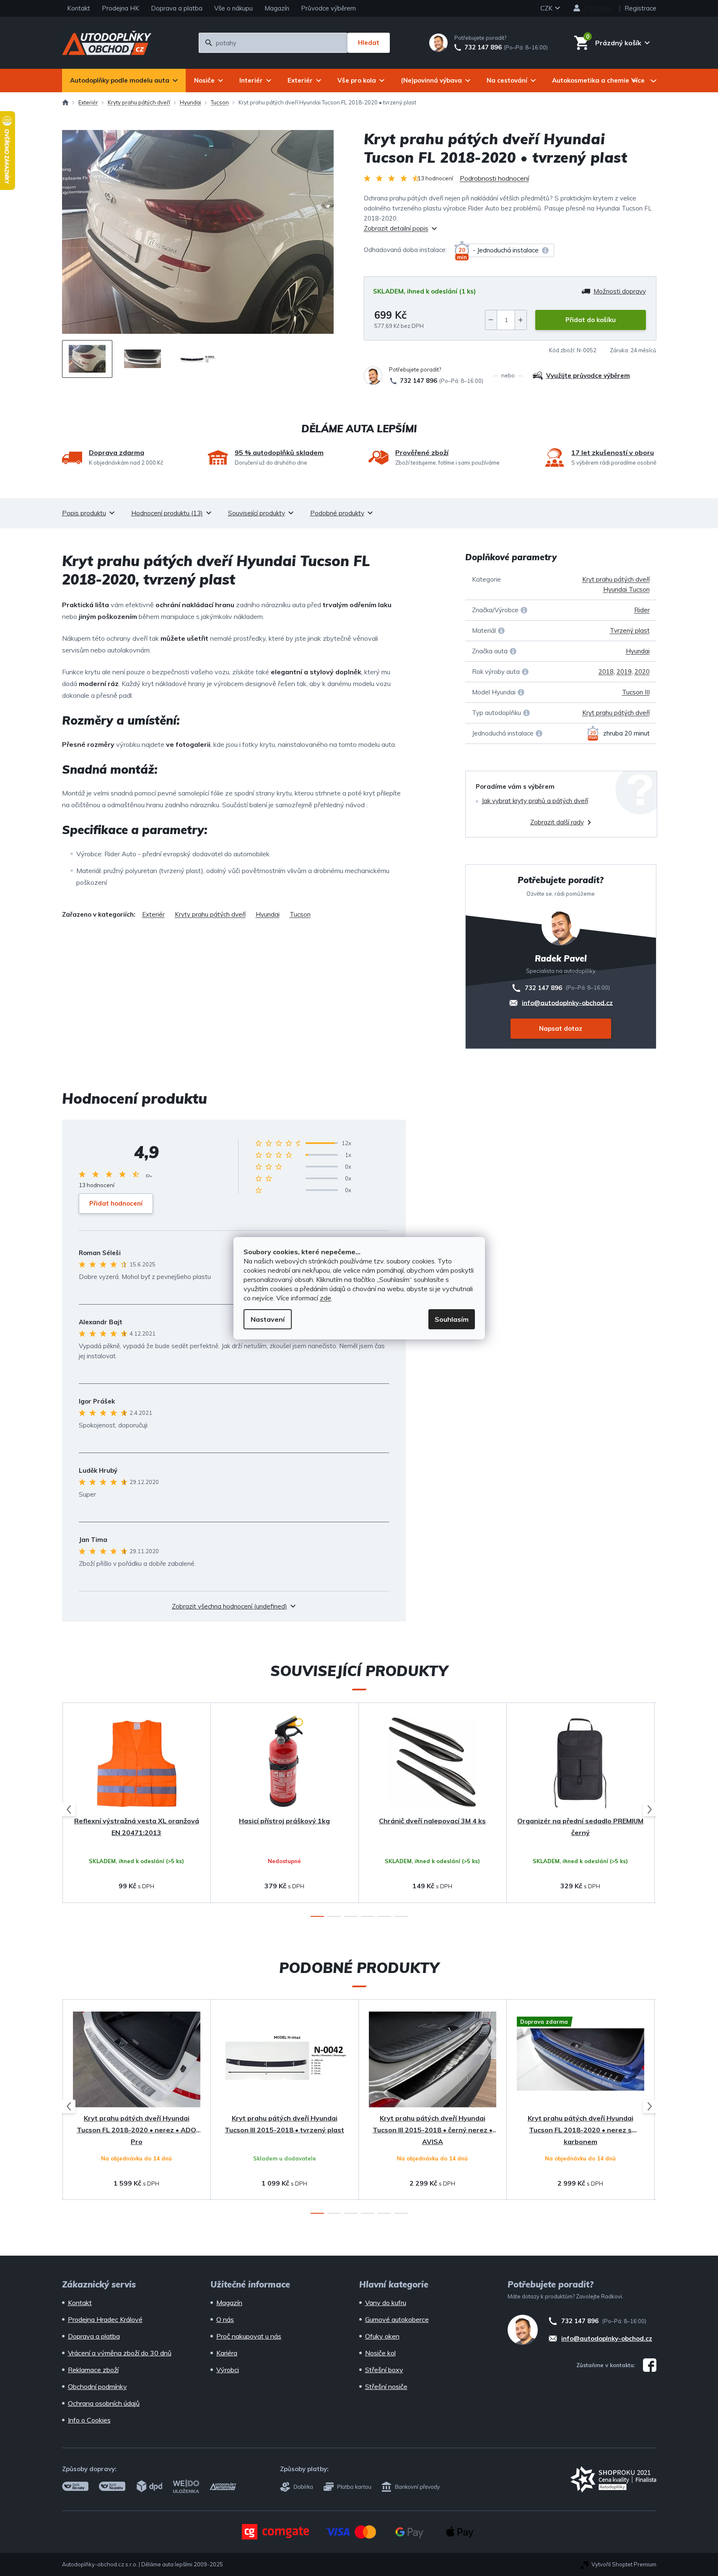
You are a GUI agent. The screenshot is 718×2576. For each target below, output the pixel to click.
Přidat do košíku (591, 320)
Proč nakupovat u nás (249, 2336)
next (650, 1809)
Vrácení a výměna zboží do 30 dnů (120, 2353)
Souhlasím (452, 1319)
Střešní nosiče (386, 2386)
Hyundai (638, 651)
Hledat (369, 43)
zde (325, 1298)
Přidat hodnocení (116, 1203)
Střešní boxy (384, 2370)
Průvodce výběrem (328, 8)
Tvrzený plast (630, 630)
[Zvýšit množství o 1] (521, 320)
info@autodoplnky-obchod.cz (567, 1002)
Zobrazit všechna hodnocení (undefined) (229, 1606)
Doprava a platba (177, 8)
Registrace (640, 8)
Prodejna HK (121, 8)
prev (69, 1809)
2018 (606, 672)
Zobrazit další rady (557, 822)
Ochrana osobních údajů (104, 2403)
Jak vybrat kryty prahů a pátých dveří (535, 801)
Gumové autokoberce (397, 2319)
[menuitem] (124, 81)
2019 (624, 672)
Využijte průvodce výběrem (588, 376)
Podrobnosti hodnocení (494, 178)
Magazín (277, 8)
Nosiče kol (380, 2353)
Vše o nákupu (233, 8)
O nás (225, 2319)
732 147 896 (483, 47)
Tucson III (636, 692)
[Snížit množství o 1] (491, 320)
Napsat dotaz (561, 1028)
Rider (642, 610)
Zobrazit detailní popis (396, 228)
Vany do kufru (386, 2303)
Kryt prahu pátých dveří (616, 713)
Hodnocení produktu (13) (167, 513)
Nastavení (268, 1319)
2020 (642, 672)
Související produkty (257, 513)
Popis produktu (84, 513)
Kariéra (227, 2353)
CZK (547, 8)
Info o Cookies (89, 2420)
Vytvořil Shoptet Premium (624, 2564)
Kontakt (79, 8)
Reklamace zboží (93, 2370)
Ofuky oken (382, 2336)
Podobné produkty (337, 513)
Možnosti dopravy (620, 291)
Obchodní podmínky (97, 2386)
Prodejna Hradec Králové (105, 2319)
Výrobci (228, 2370)
